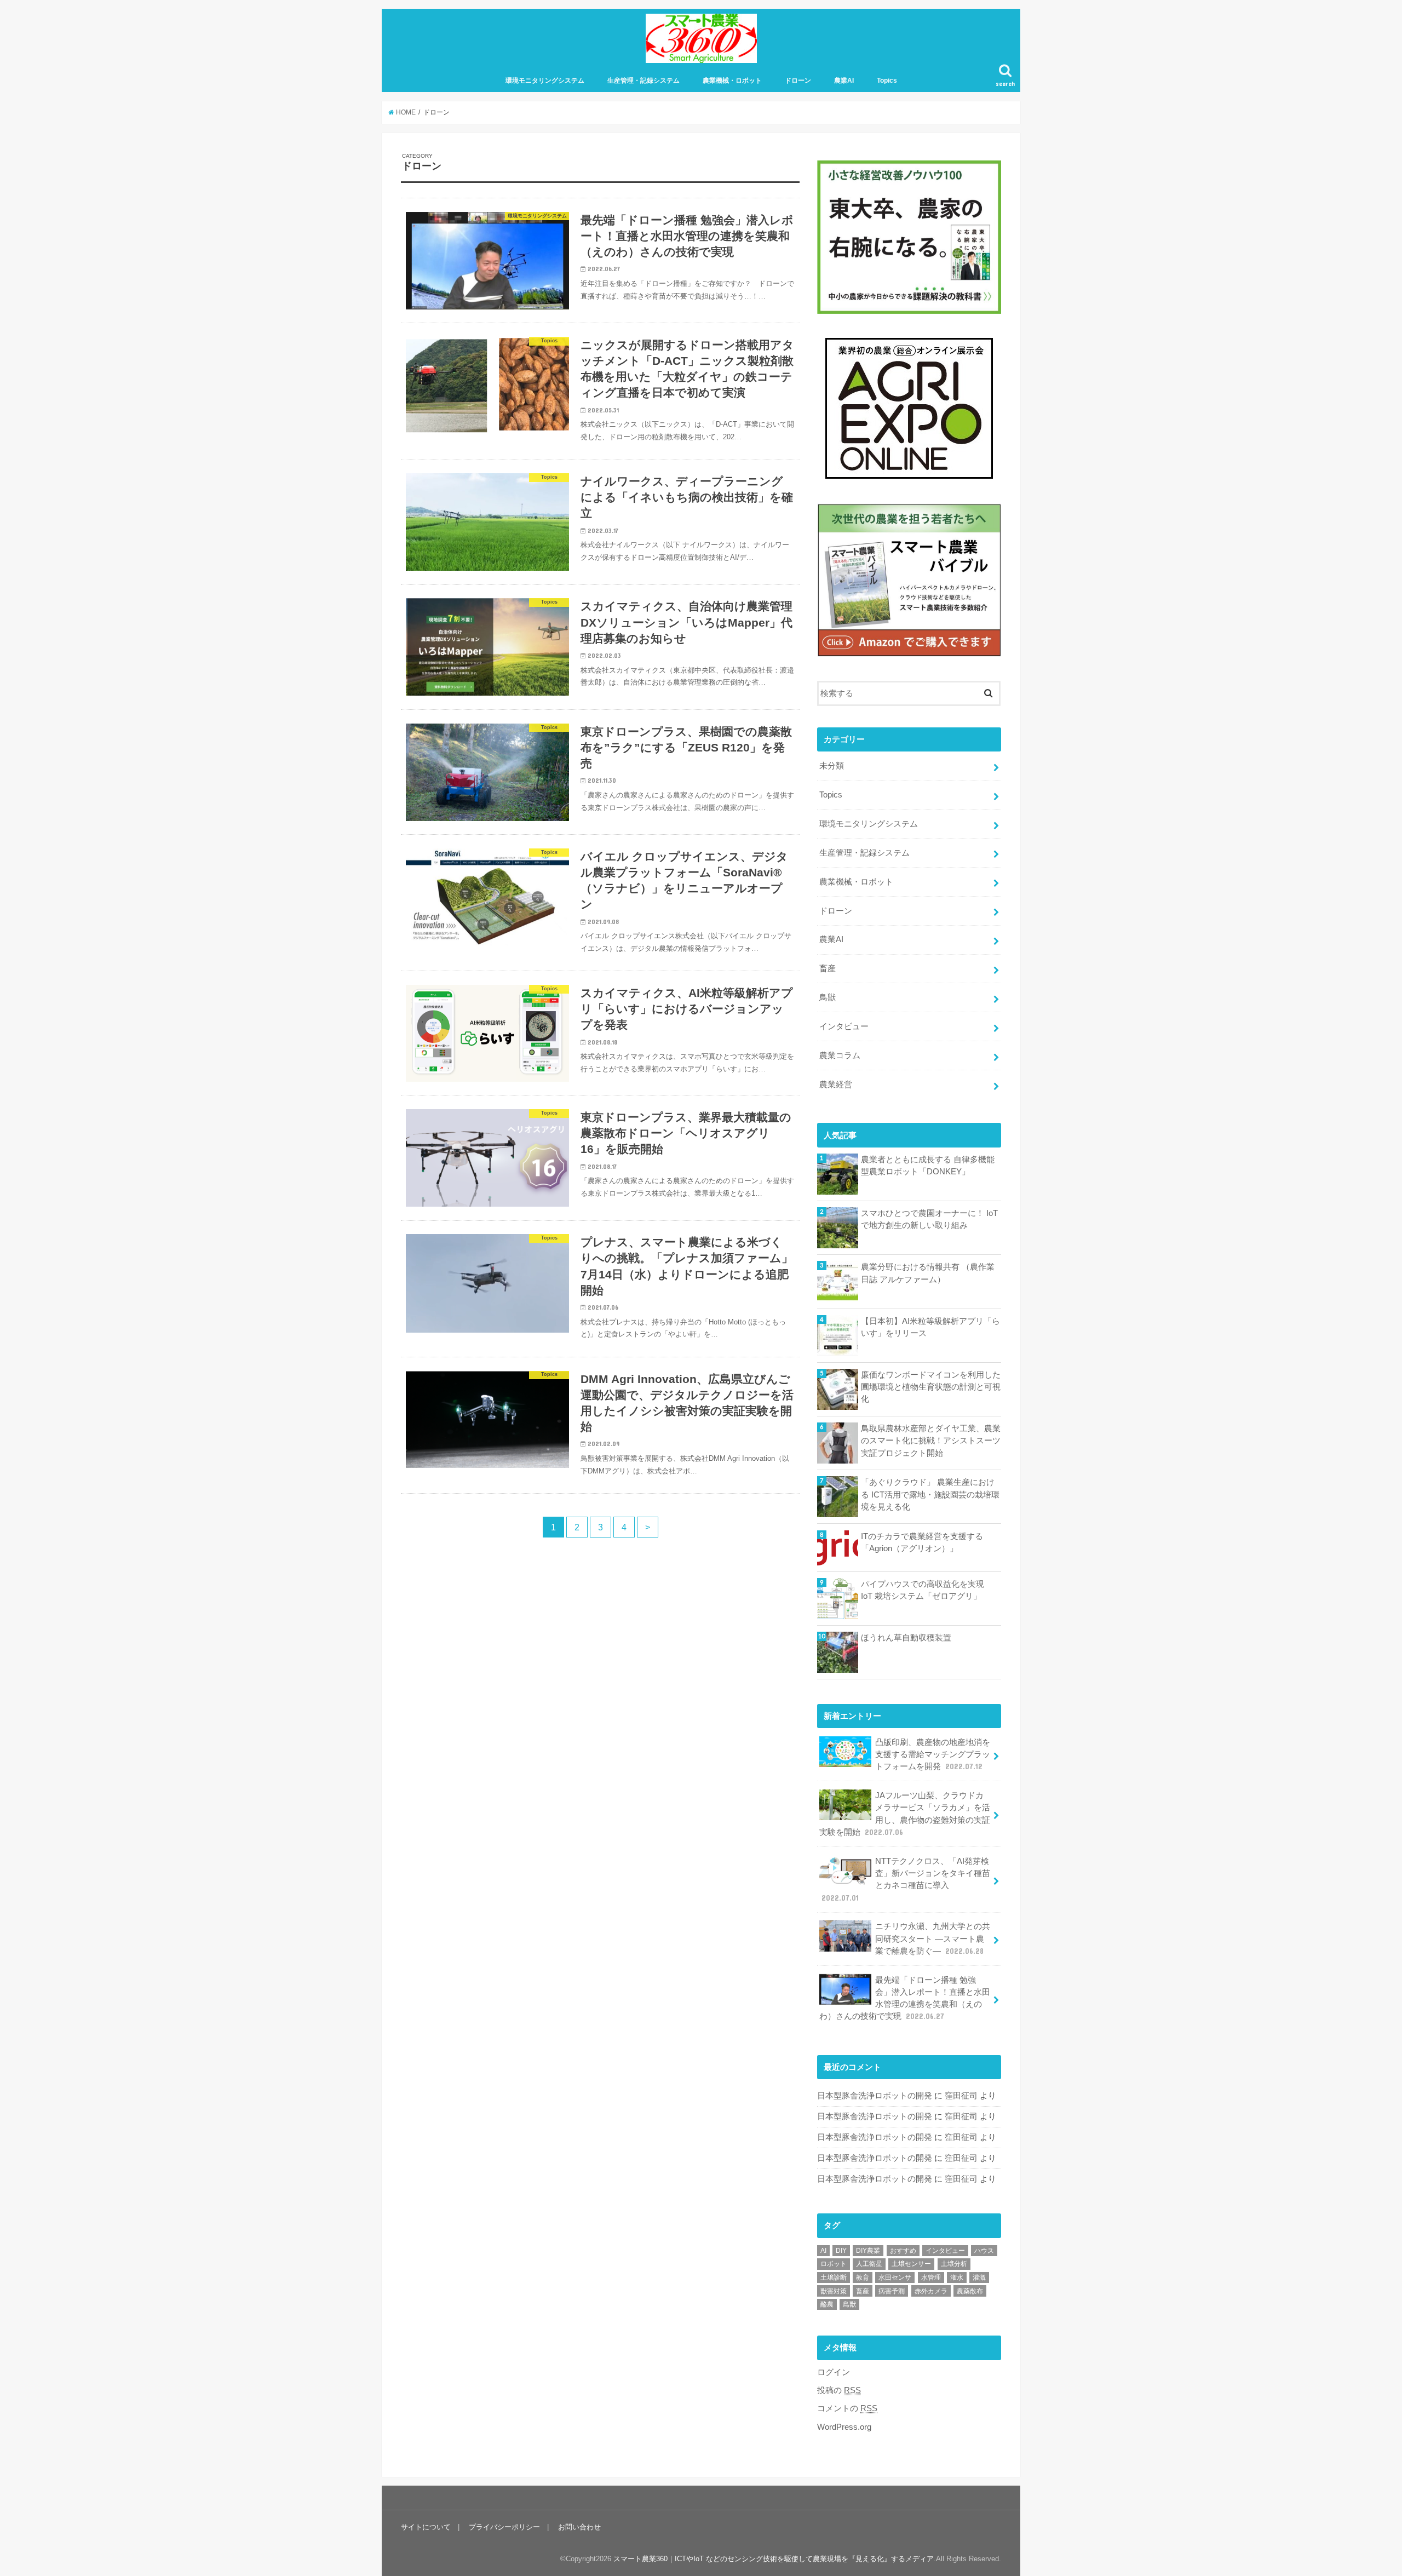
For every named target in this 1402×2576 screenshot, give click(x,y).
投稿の (839, 2390)
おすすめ (903, 2251)
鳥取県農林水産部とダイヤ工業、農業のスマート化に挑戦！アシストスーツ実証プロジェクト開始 (931, 1441)
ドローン (798, 81)
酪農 (827, 2304)
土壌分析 (954, 2264)
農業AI (844, 81)
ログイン (834, 2372)
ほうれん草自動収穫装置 (906, 1638)
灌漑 (979, 2277)
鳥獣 (828, 997)
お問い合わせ (579, 2527)
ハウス (984, 2251)
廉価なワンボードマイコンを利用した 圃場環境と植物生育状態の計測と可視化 (931, 1387)
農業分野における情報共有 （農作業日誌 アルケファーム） (928, 1273)
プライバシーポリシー (504, 2527)
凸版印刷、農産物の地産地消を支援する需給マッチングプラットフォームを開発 (933, 1754)
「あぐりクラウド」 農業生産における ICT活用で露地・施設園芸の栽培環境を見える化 (930, 1494)
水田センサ (895, 2277)
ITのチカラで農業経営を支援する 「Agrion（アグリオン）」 (922, 1542)
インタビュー (844, 1026)
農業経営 (836, 1085)
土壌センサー (911, 2264)
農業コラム (840, 1055)
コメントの (847, 2408)
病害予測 (892, 2291)
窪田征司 (961, 2096)
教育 (863, 2277)
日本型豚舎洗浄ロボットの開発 (875, 2096)
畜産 (828, 968)
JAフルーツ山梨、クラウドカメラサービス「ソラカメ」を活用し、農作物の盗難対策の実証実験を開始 (905, 1814)
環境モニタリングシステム (545, 81)
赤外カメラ (931, 2291)
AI (823, 2251)
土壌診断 (834, 2277)
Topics (887, 81)
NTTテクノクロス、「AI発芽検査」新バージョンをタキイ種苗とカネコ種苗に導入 (906, 1880)
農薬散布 (970, 2291)
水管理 (931, 2277)
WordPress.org (844, 2427)
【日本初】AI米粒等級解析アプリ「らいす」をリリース (930, 1327)
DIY (841, 2251)
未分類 (832, 766)
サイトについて (426, 2527)
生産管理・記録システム (643, 81)
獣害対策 (834, 2291)
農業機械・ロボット (732, 81)
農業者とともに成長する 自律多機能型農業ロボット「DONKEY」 (928, 1166)
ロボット (834, 2264)
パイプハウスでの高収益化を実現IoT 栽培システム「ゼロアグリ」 (923, 1590)
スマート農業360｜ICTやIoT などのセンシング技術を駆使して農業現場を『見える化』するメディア (774, 2559)
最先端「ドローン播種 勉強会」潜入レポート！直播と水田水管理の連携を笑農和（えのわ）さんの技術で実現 (905, 1998)
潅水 (957, 2277)
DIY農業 (868, 2251)
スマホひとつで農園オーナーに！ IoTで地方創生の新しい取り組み (929, 1219)
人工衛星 (869, 2264)
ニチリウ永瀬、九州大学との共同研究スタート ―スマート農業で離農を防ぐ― (933, 1938)
